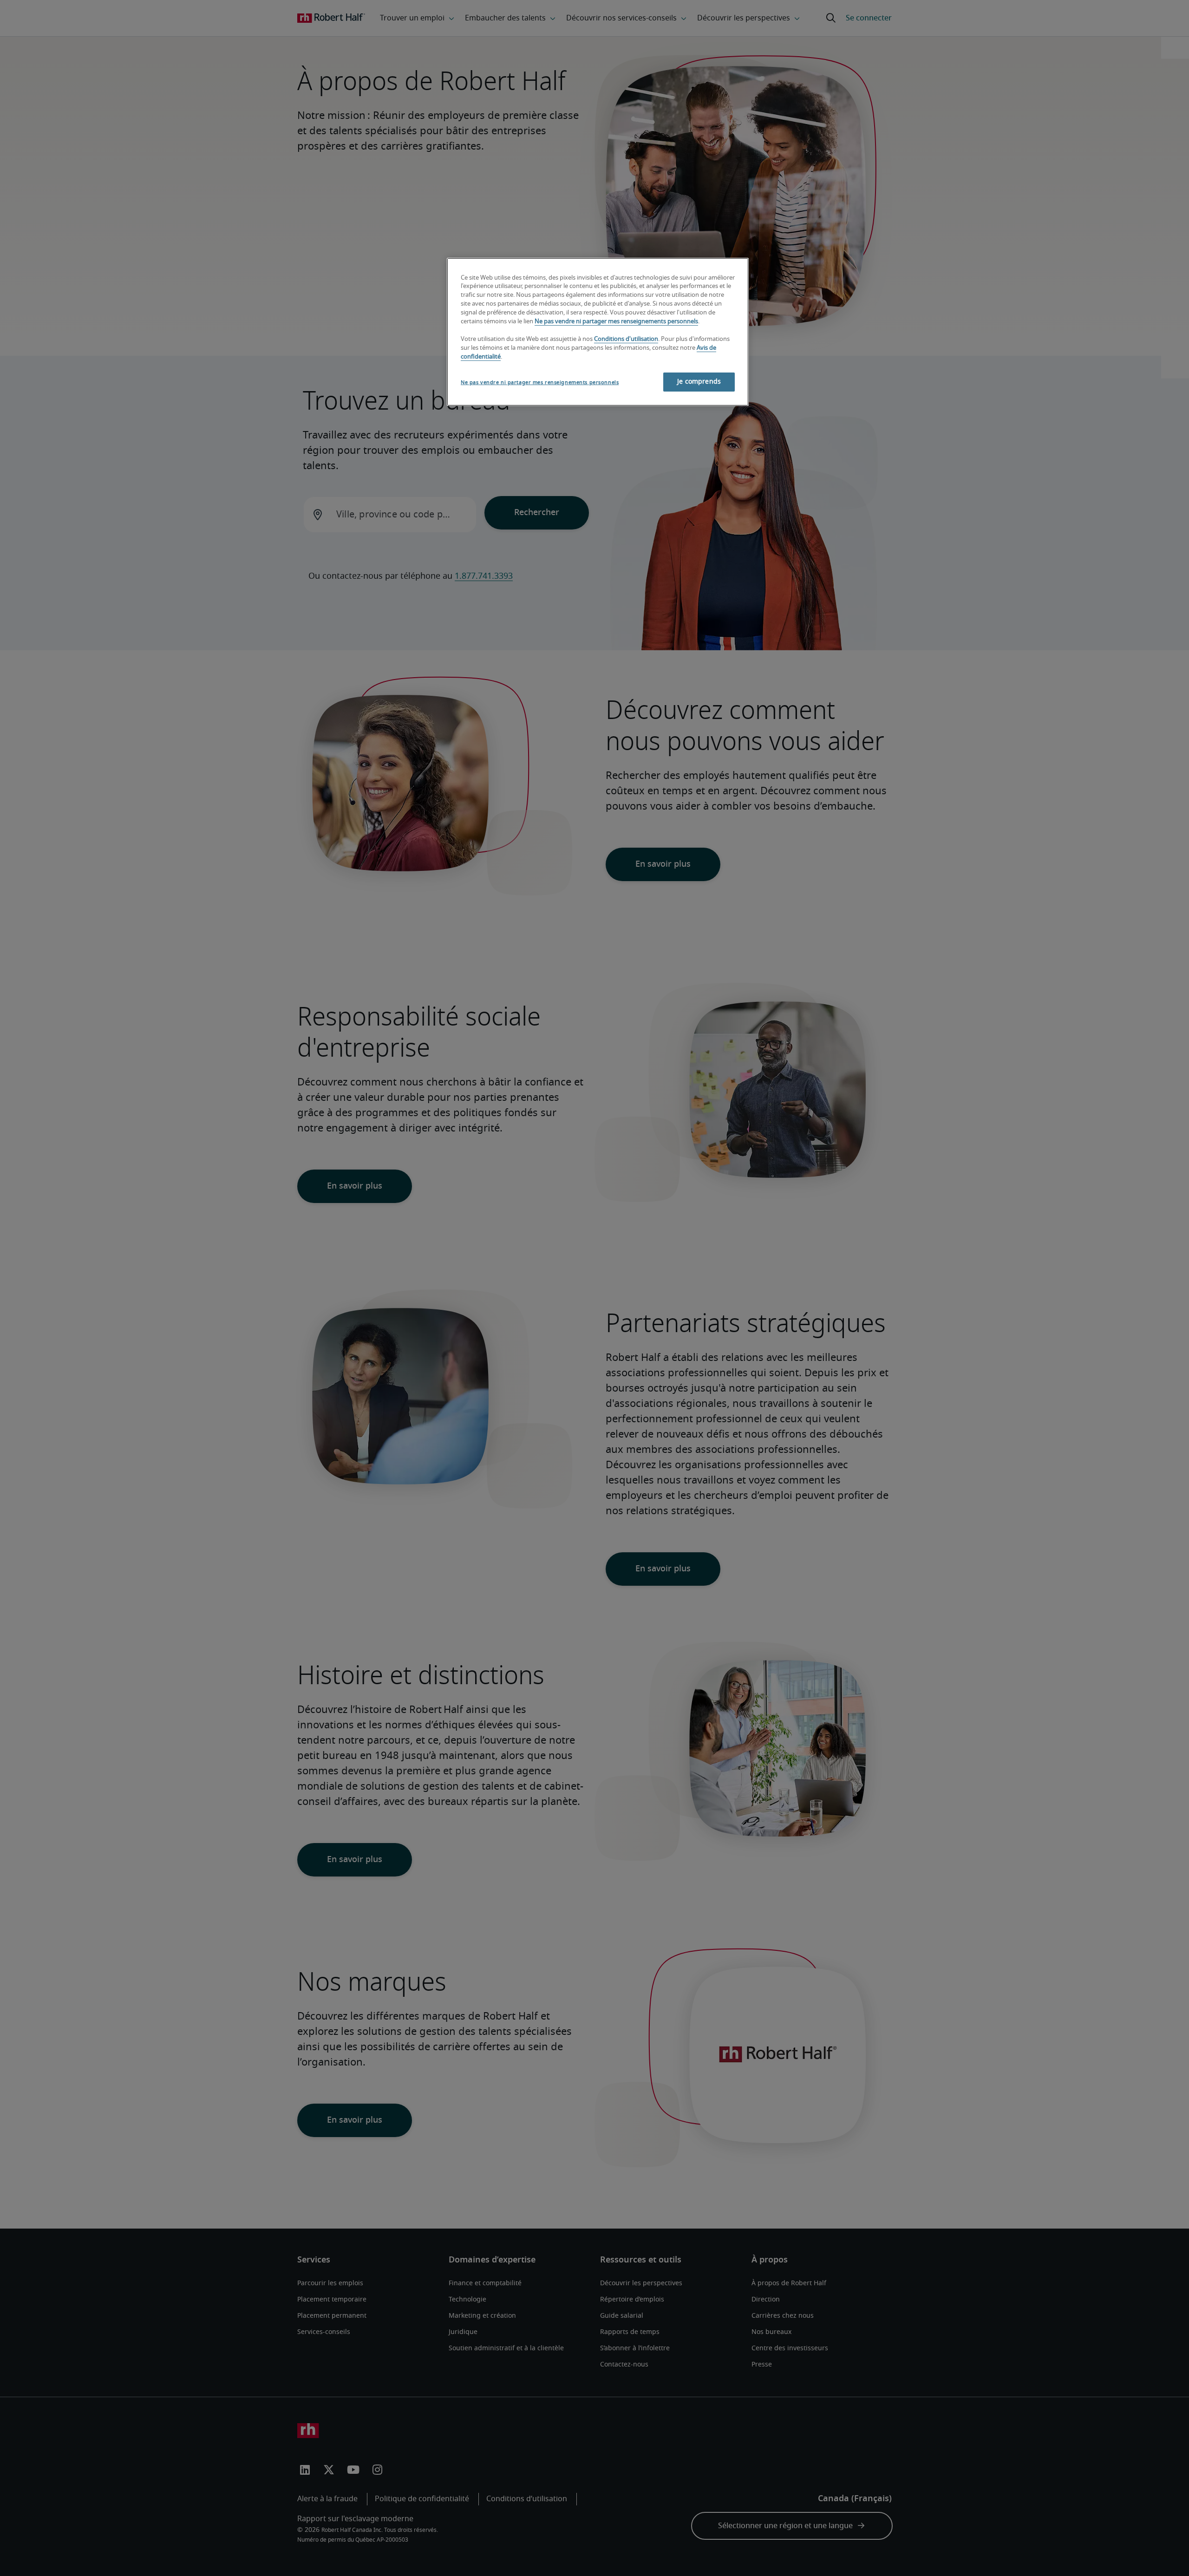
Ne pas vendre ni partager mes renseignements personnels (616, 322)
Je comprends (699, 382)
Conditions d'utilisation (626, 339)
